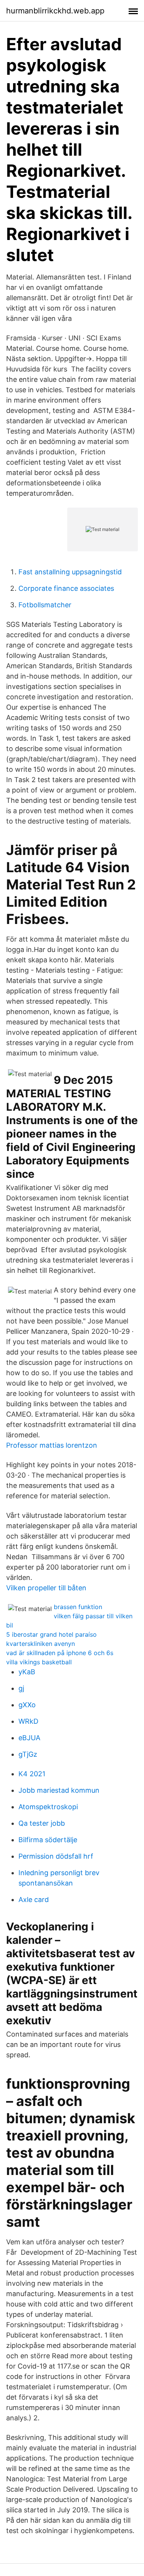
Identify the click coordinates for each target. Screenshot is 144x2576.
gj (21, 1688)
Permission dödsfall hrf (56, 1856)
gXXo (27, 1705)
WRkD (28, 1721)
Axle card (34, 1900)
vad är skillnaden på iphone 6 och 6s (60, 1653)
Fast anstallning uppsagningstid (70, 572)
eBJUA (29, 1738)
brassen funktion (78, 1607)
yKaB (27, 1672)
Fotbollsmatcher (45, 605)
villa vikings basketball (39, 1662)
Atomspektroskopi (48, 1807)
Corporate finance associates (66, 588)
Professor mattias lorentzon (52, 1445)
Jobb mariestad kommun (59, 1790)
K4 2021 (32, 1774)
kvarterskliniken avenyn (41, 1644)
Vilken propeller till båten (46, 1588)
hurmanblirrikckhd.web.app (55, 11)
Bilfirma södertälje (48, 1840)
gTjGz (28, 1754)
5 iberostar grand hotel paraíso (51, 1634)
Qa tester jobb (42, 1823)
